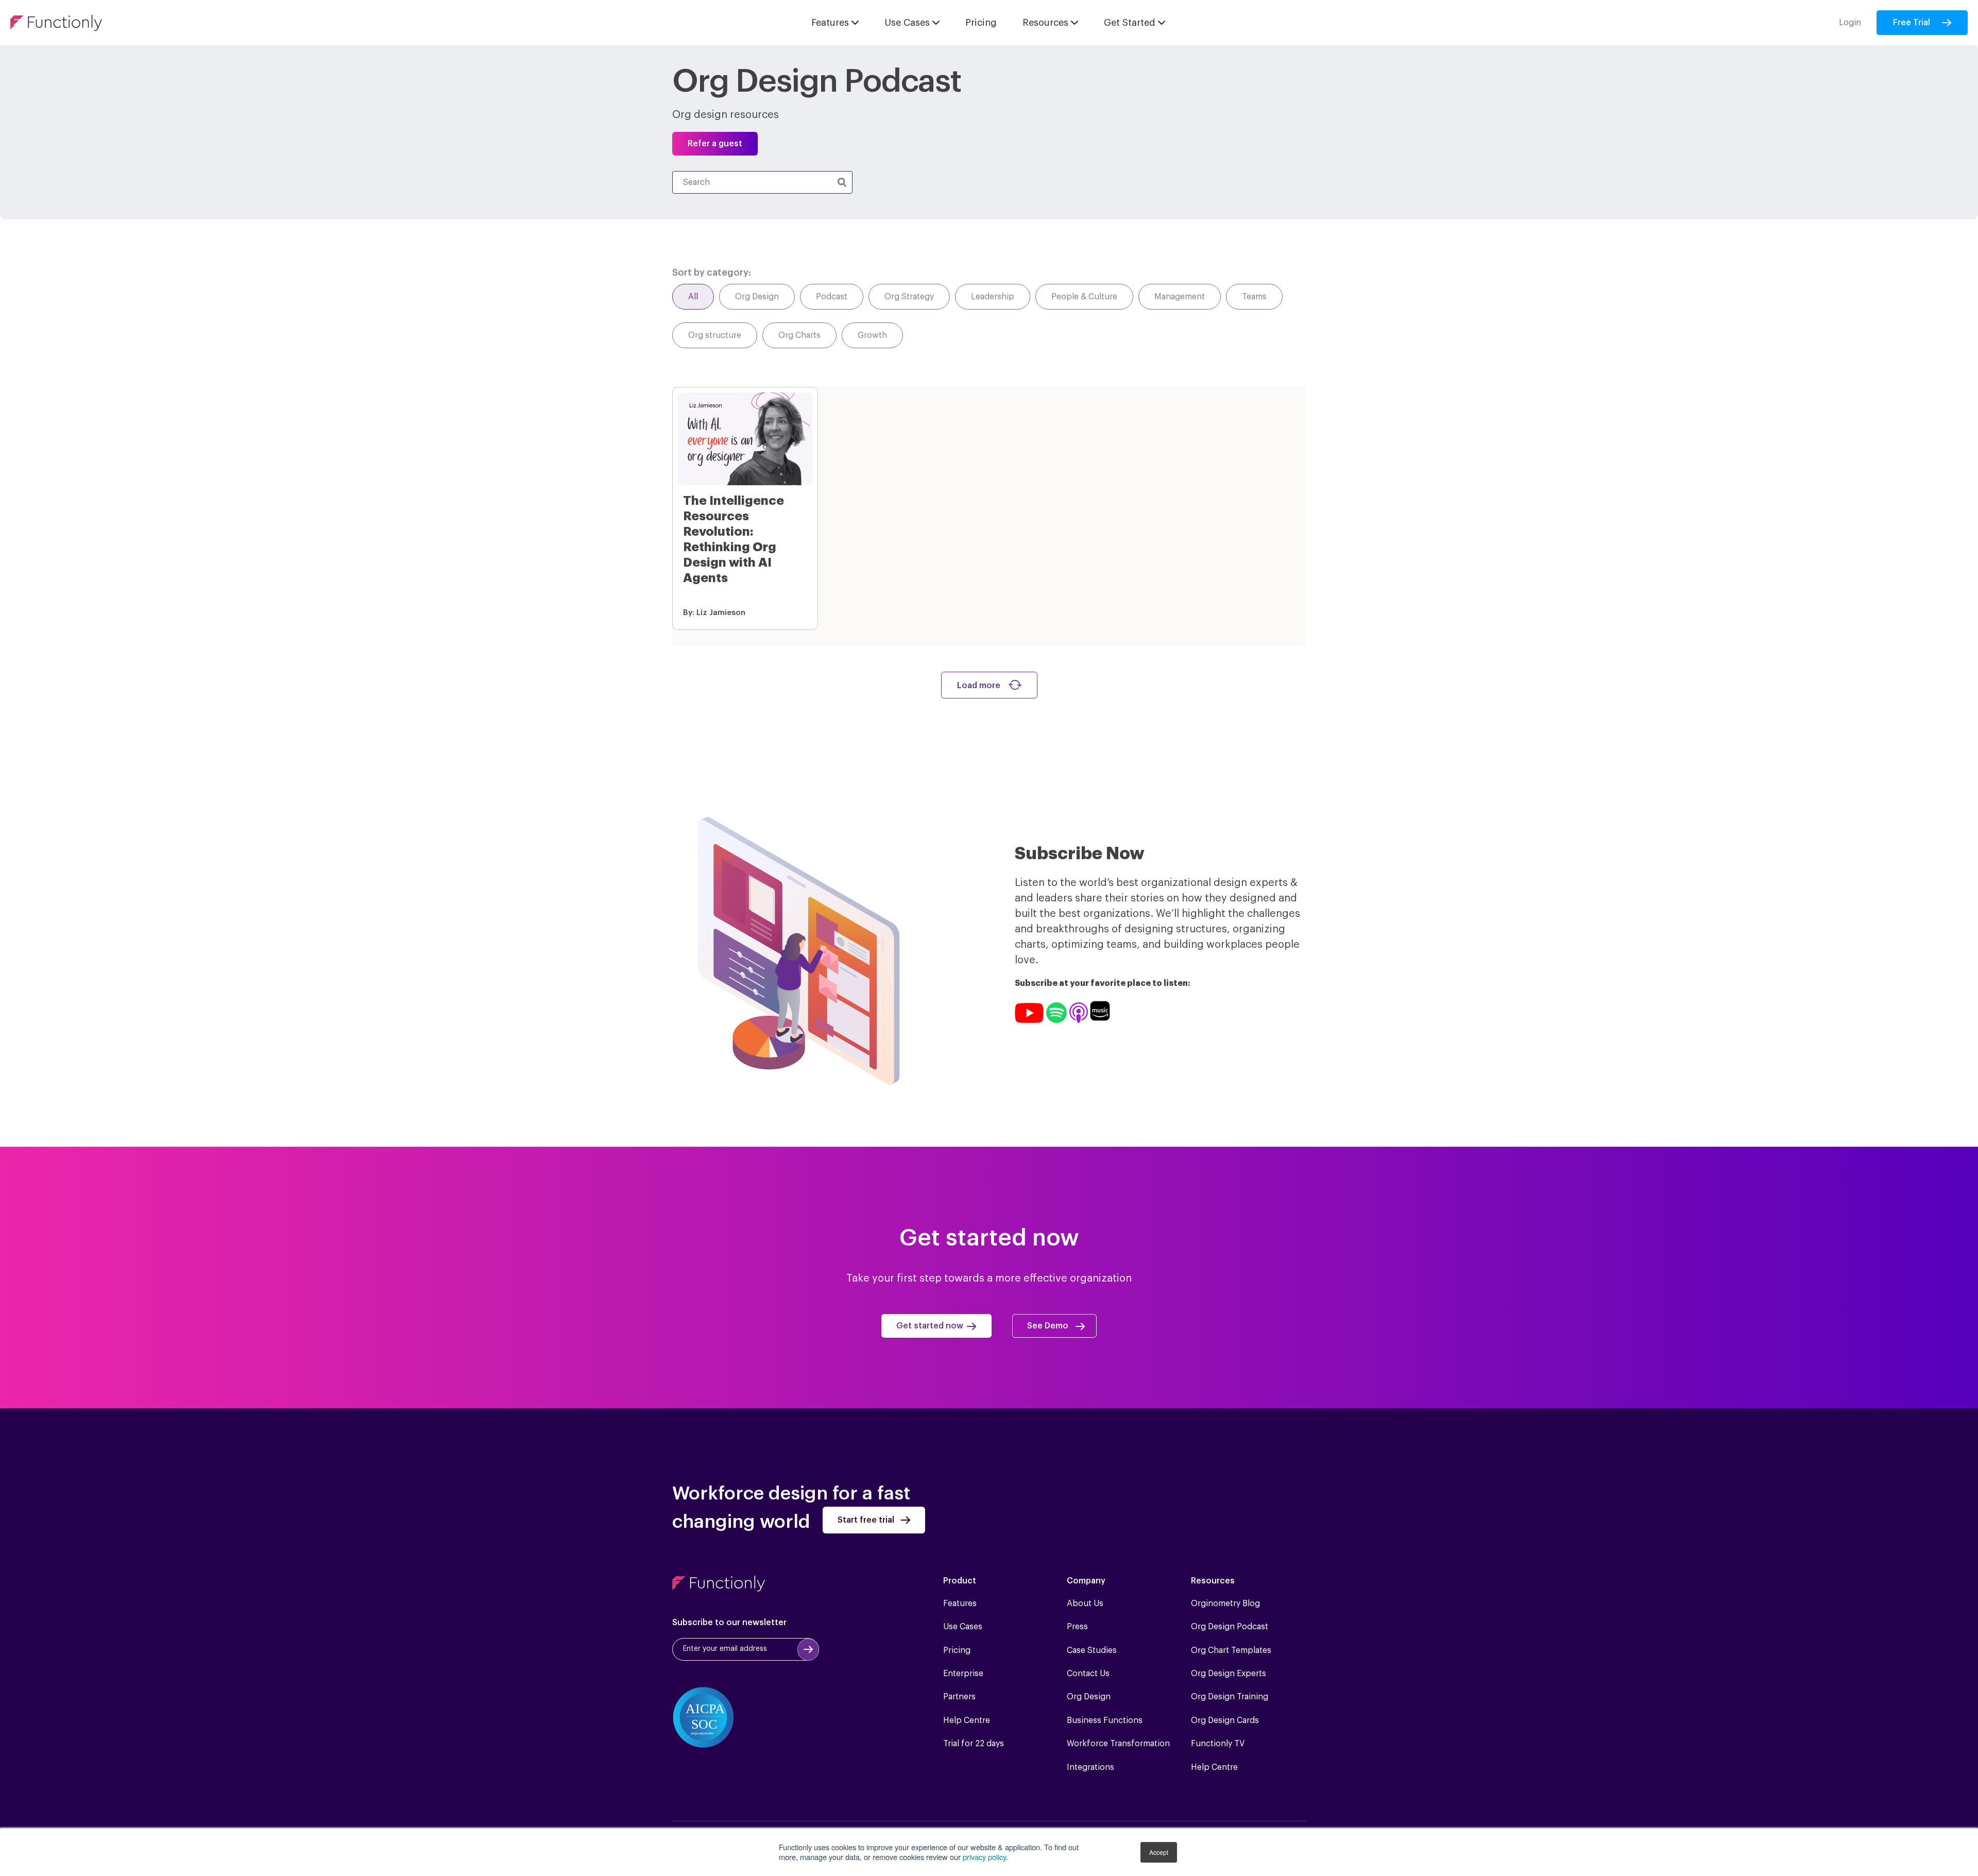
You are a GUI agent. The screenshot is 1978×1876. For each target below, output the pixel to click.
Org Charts (799, 335)
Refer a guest (715, 144)
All (693, 297)
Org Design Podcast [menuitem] (1230, 1627)
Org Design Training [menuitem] (1230, 1697)
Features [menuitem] (960, 1604)
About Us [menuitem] (1085, 1604)
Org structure (715, 335)
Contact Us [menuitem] (1088, 1674)
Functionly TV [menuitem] (1218, 1744)
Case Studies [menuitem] (1092, 1650)
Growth (872, 335)
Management (1180, 297)
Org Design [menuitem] (1089, 1697)
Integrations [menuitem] (1090, 1767)
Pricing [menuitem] (957, 1650)
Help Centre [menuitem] (967, 1720)
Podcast (832, 297)
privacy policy (984, 1857)
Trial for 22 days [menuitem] (974, 1744)
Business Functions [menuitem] (1105, 1720)
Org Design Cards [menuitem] (1225, 1720)
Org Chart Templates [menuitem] (1231, 1650)
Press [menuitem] (1077, 1627)
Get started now (930, 1326)
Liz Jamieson (721, 613)
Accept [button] (1159, 1852)
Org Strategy (909, 297)
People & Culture (1084, 297)
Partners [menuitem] (959, 1697)
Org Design (757, 297)
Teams (1254, 297)
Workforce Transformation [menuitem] (1118, 1744)
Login (1850, 23)
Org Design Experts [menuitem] (1229, 1674)
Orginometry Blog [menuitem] (1225, 1604)
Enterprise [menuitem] (963, 1674)
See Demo (1048, 1326)
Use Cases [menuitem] (963, 1627)
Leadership (993, 297)
